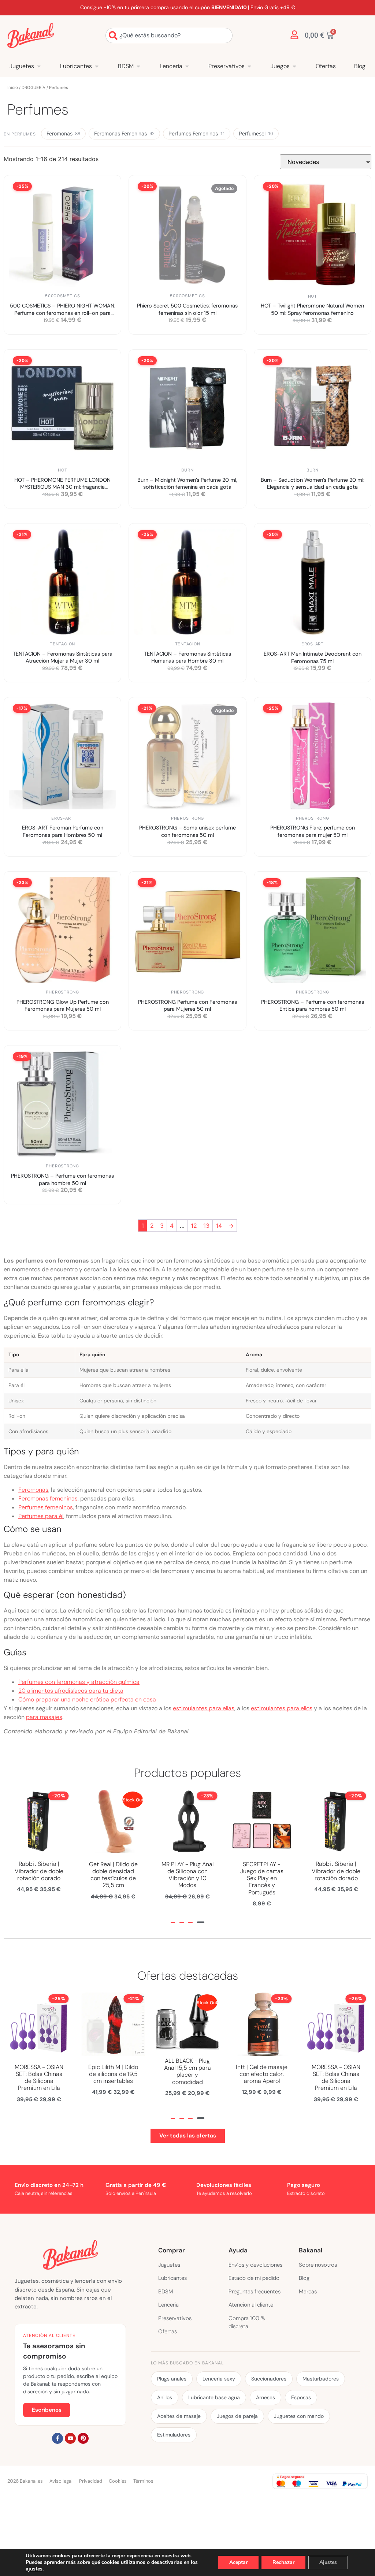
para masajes (44, 1717)
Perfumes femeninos (46, 1507)
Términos (143, 2481)
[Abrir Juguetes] (39, 66)
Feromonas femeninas (48, 1498)
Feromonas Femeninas (124, 133)
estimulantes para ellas (204, 1708)
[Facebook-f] (57, 2438)
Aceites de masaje (179, 2416)
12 (194, 1226)
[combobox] (169, 36)
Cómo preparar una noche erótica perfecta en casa (87, 1699)
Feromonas (63, 133)
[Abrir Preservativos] (249, 66)
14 (219, 1226)
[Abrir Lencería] (187, 66)
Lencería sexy (219, 2379)
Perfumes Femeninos (197, 133)
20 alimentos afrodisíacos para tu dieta (71, 1691)
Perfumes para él (41, 1516)
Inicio (13, 87)
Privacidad (91, 2481)
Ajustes (328, 2562)
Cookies (118, 2481)
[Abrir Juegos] (294, 66)
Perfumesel (256, 133)
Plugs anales (172, 2379)
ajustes (34, 2569)
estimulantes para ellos (282, 1708)
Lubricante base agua (214, 2397)
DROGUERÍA (34, 87)
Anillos (165, 2397)
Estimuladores (174, 2435)
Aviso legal (61, 2481)
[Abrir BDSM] (138, 66)
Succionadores (269, 2379)
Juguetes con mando (299, 2416)
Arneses (266, 2397)
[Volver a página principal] (31, 35)
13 (206, 1226)
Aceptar (238, 2562)
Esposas (301, 2397)
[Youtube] (70, 2438)
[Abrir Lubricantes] (97, 66)
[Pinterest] (83, 2438)
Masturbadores (321, 2379)
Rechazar (283, 2562)
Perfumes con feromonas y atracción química (79, 1682)
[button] (173, 1923)
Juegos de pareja (237, 2416)
